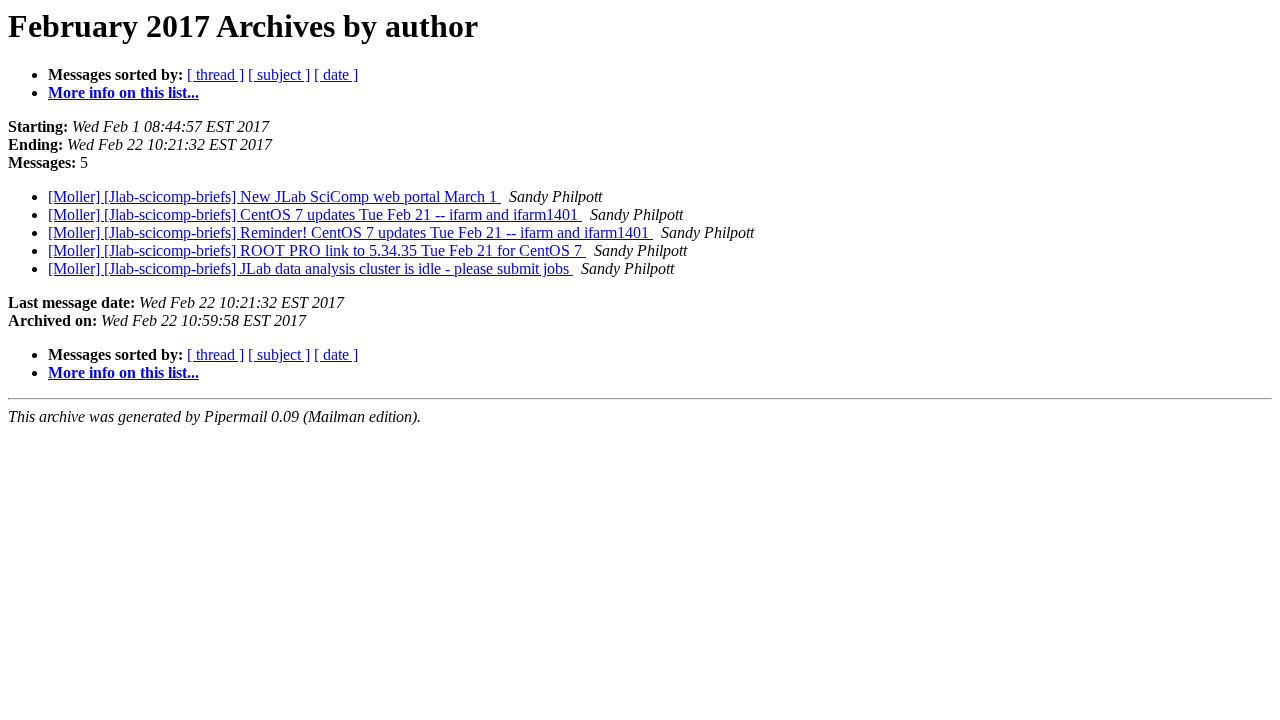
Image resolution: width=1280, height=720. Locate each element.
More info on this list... (123, 92)
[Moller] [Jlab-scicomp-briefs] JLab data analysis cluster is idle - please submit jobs (310, 268)
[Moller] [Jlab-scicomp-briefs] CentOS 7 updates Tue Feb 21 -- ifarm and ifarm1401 (315, 214)
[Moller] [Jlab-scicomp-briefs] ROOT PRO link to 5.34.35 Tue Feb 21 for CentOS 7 (317, 250)
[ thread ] (215, 74)
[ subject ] (279, 74)
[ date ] (336, 74)
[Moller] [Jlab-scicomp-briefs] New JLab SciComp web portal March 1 (274, 196)
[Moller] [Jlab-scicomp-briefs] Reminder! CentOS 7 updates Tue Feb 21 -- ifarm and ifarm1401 (350, 232)
